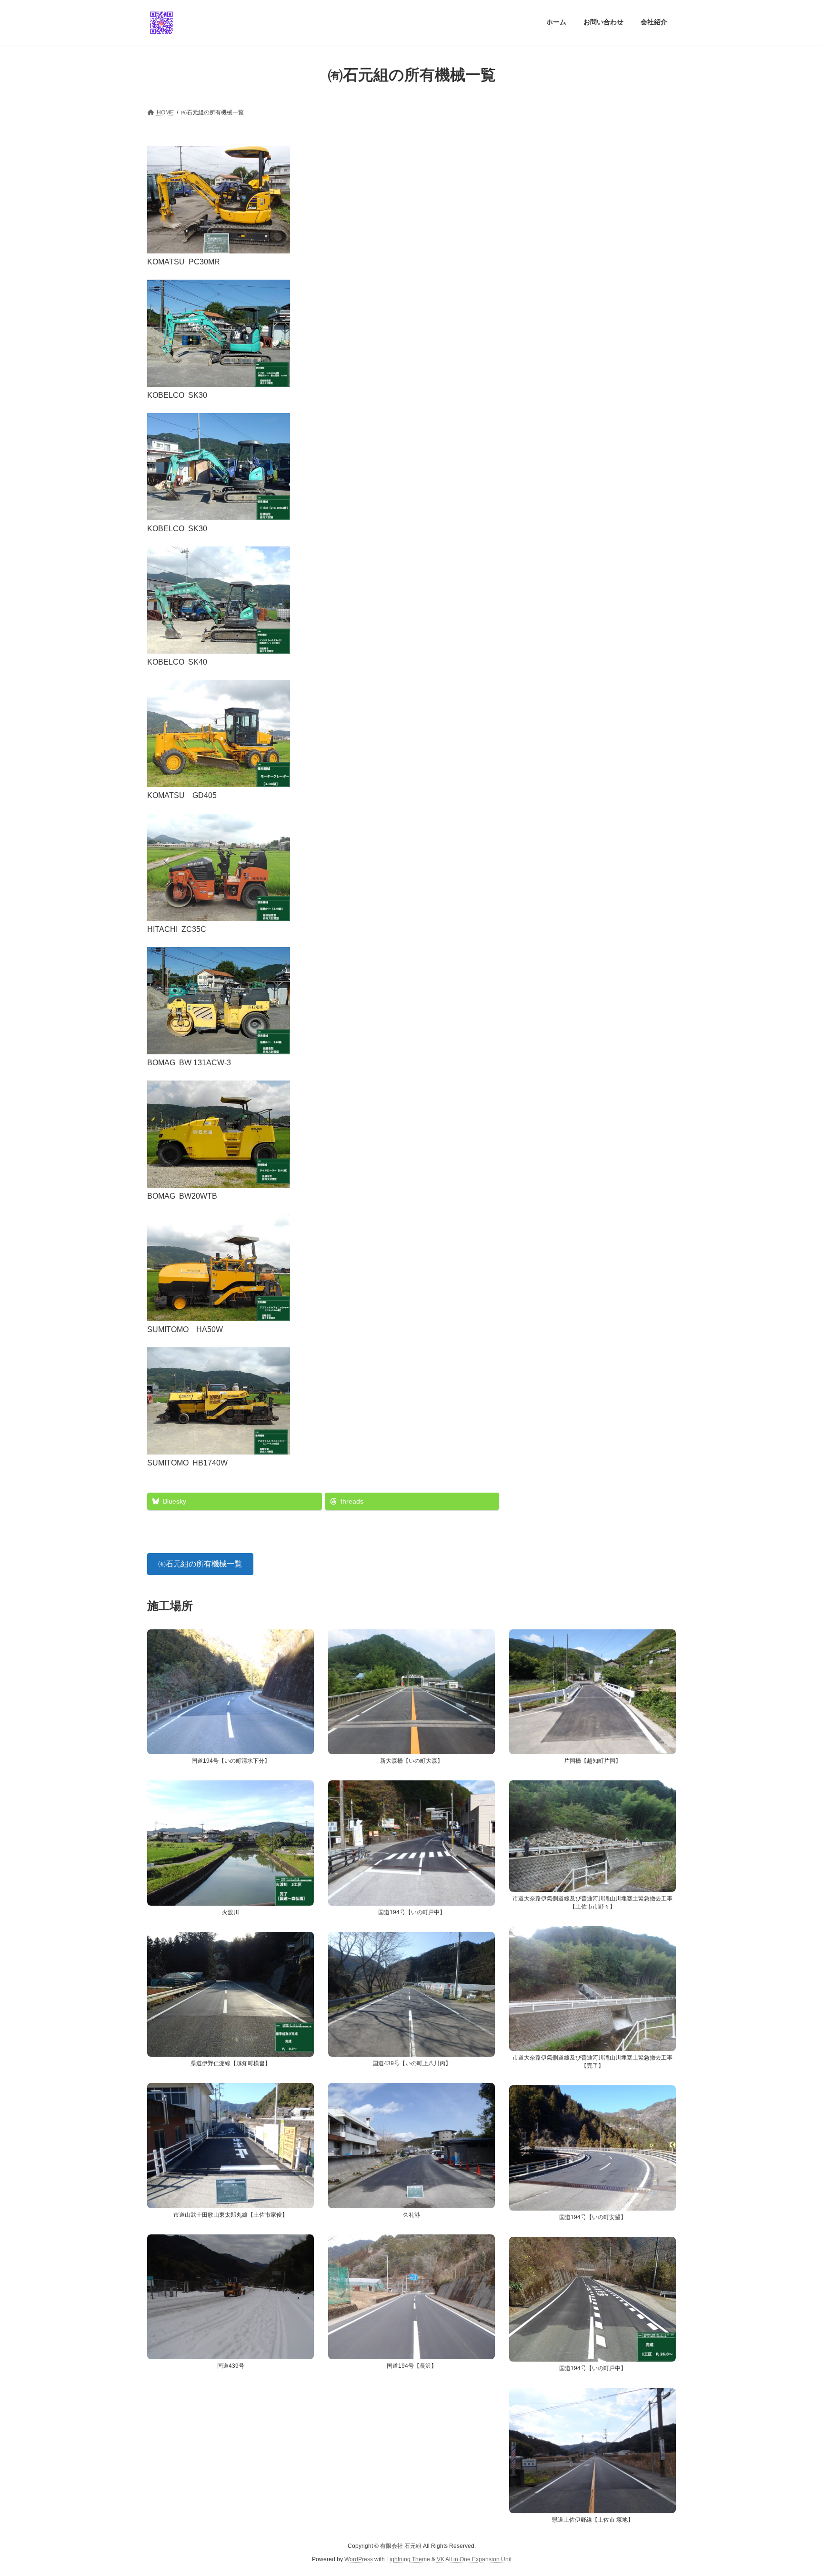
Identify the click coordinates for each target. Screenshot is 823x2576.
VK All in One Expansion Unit (474, 2559)
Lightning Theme (408, 2559)
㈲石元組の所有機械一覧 (200, 1564)
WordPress (359, 2559)
